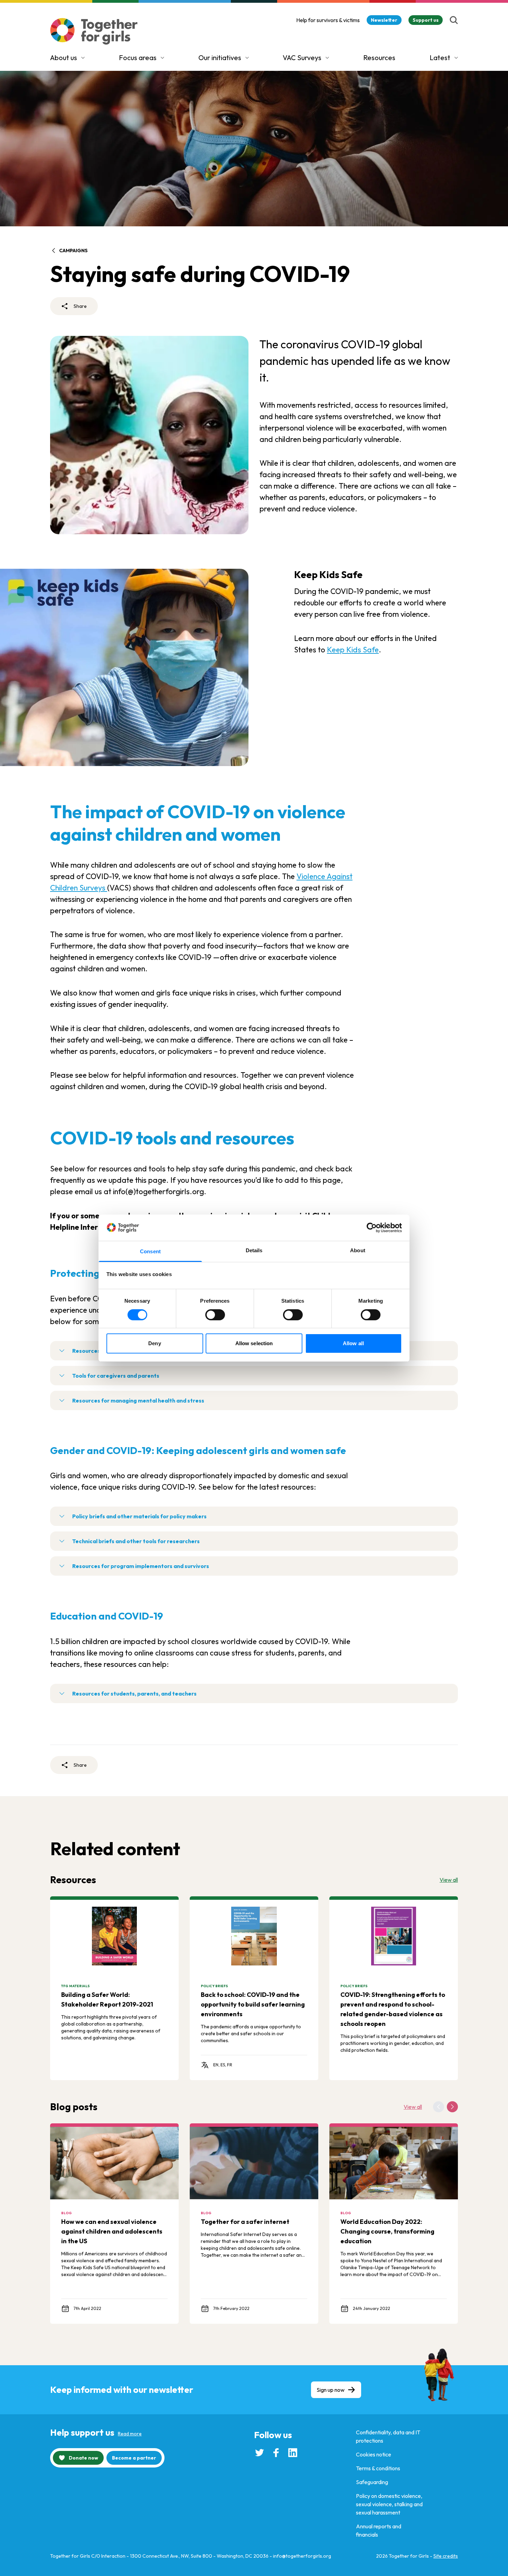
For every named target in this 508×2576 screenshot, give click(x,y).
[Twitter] (260, 2453)
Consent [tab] (150, 1251)
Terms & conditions (378, 2468)
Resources (379, 58)
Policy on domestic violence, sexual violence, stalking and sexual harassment (389, 2504)
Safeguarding (372, 2482)
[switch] (215, 1315)
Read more (130, 2434)
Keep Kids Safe (353, 650)
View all (449, 1880)
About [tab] (358, 1250)
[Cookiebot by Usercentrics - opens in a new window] (372, 1228)
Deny (154, 1343)
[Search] (454, 20)
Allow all (353, 1343)
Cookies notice (374, 2454)
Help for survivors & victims (328, 20)
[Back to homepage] (94, 31)
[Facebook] (276, 2453)
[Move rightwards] (452, 2107)
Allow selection (254, 1343)
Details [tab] (254, 1250)
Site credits (446, 2556)
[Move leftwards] (439, 2107)
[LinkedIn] (293, 2453)
